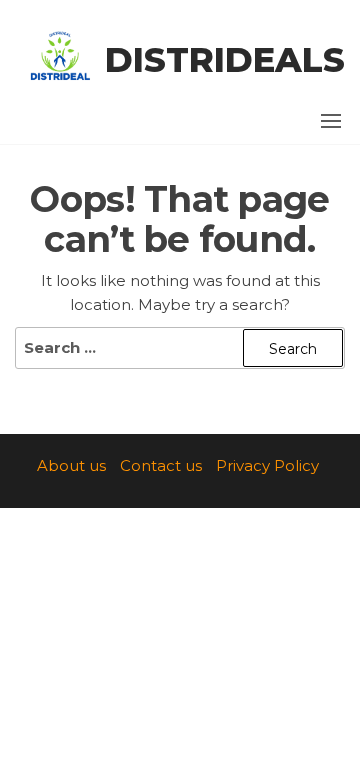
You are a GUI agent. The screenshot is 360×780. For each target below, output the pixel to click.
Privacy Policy (267, 465)
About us (71, 465)
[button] (331, 121)
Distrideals (225, 60)
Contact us (161, 465)
